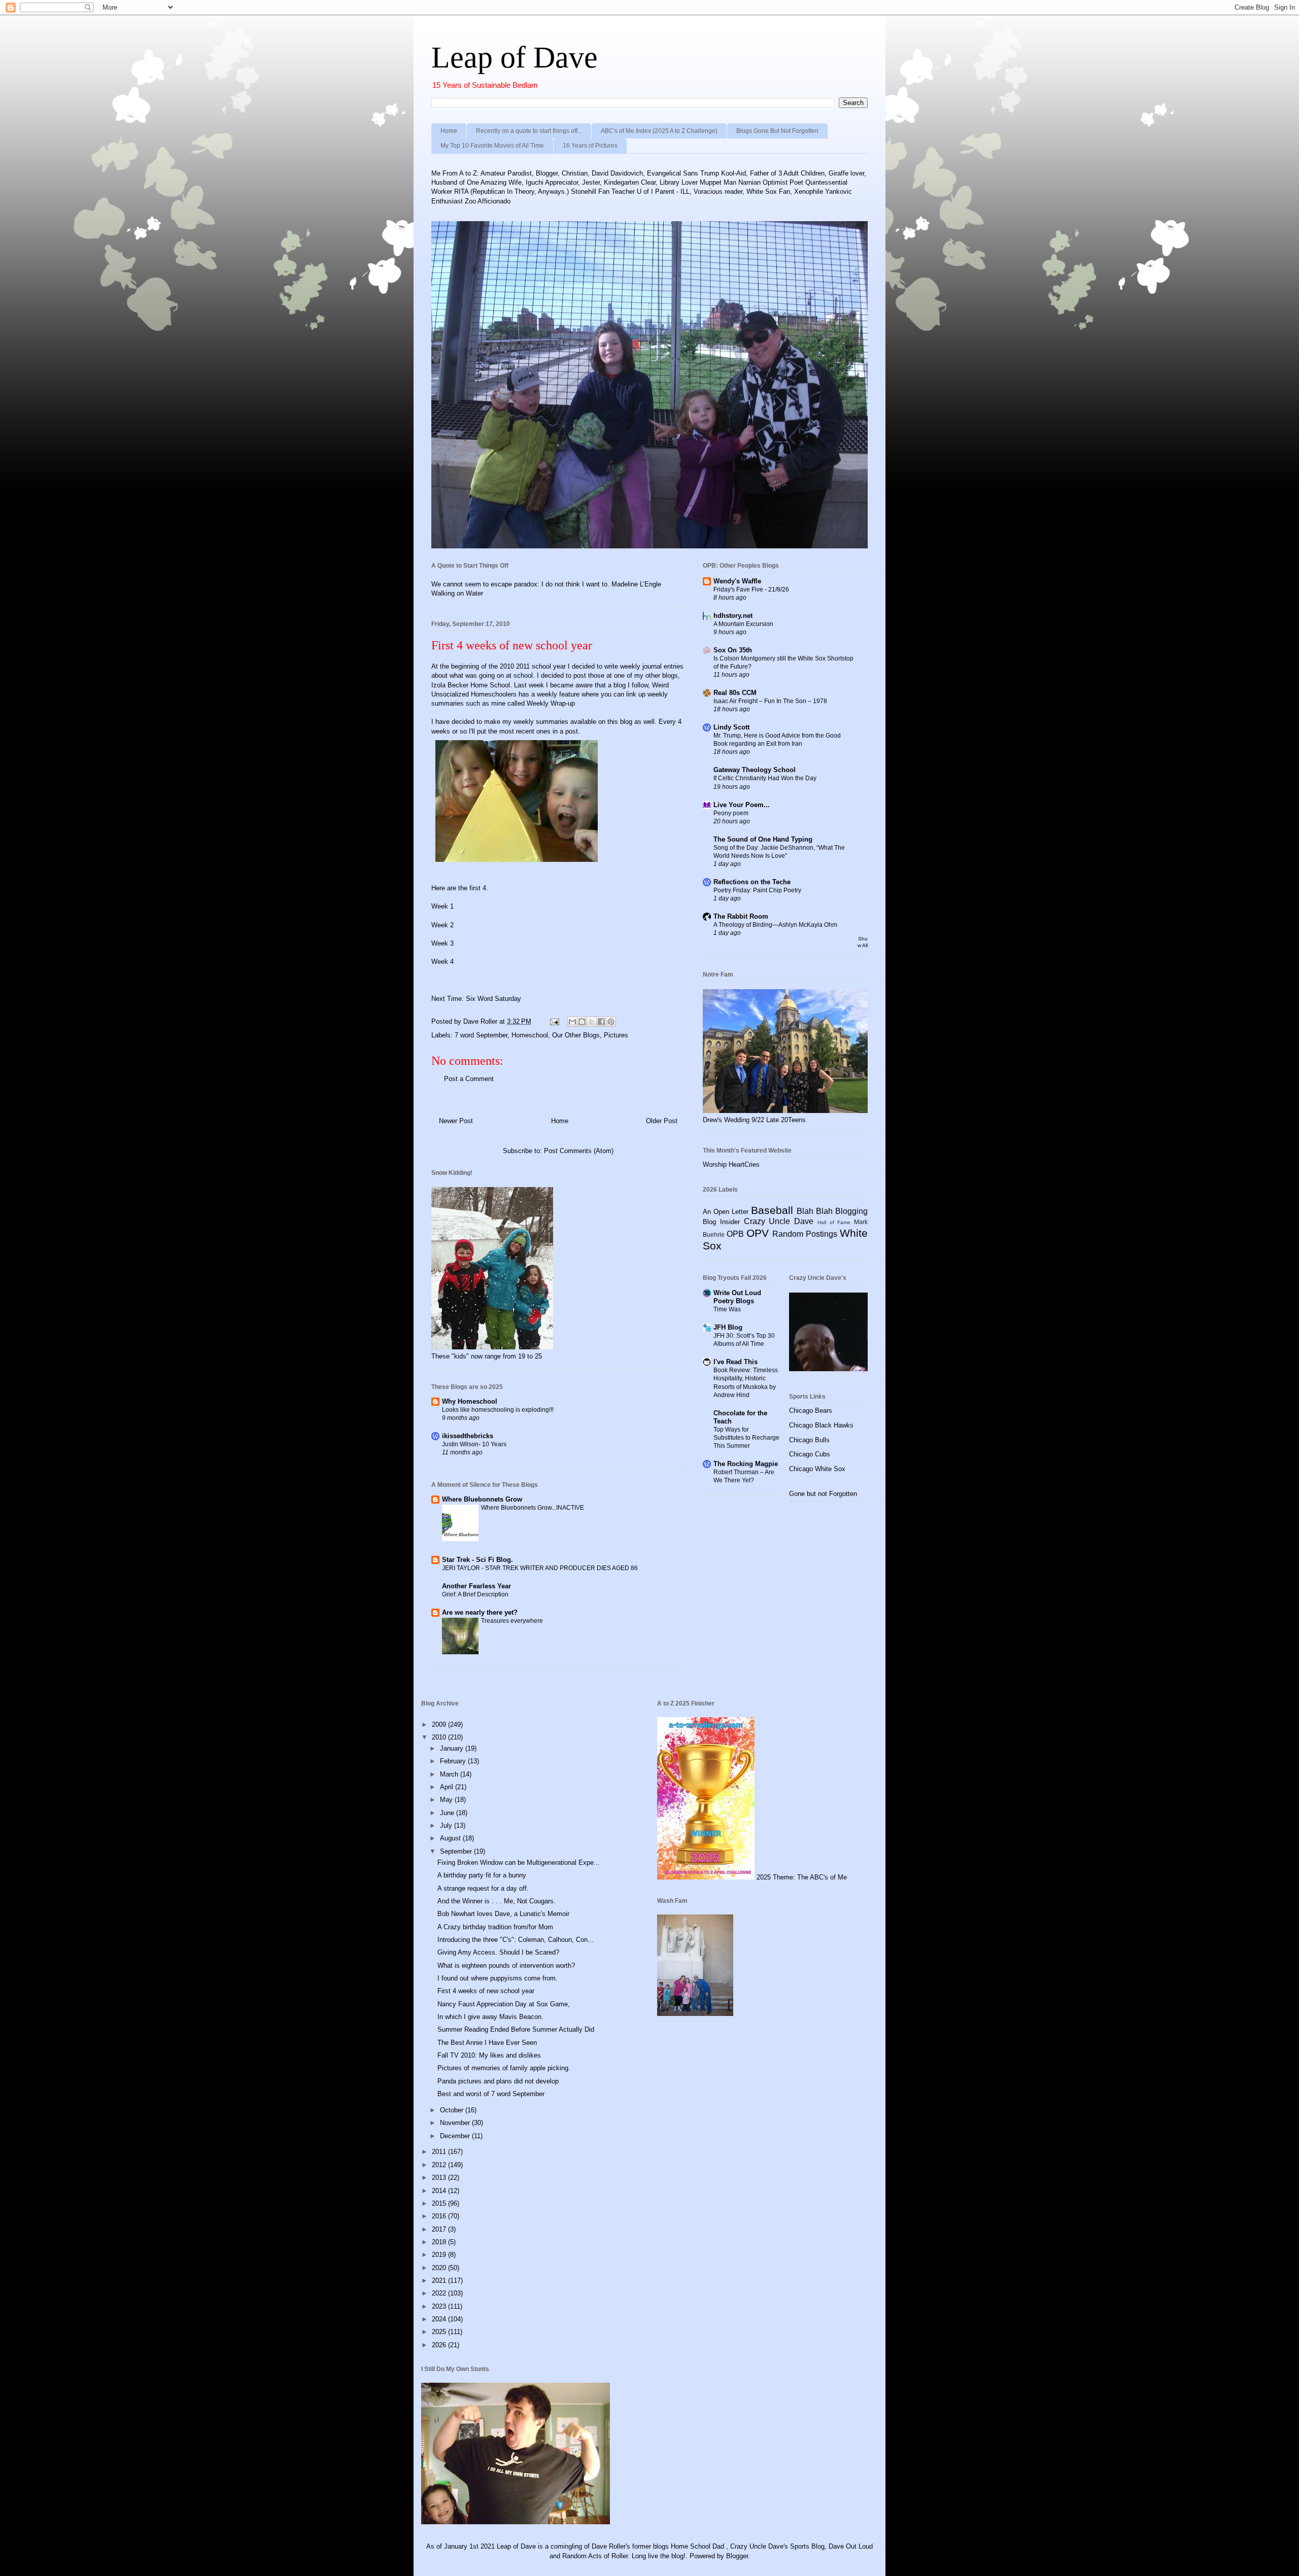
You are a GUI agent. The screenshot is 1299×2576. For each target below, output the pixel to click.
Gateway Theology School (755, 770)
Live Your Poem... (742, 805)
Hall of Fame (834, 1222)
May (447, 1800)
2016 (440, 2216)
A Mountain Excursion (743, 624)
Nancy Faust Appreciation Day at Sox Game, (504, 2004)
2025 (440, 2332)
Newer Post (456, 1121)
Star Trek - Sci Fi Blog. (477, 1560)
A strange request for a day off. (483, 1888)
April (448, 1787)
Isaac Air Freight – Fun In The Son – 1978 (770, 701)
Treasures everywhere (512, 1621)
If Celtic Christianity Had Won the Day (765, 778)
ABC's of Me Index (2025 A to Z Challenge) (659, 131)
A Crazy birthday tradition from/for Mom (495, 1927)
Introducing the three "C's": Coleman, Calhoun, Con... (516, 1940)
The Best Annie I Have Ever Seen (487, 2043)
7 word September (481, 1035)
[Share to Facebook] (601, 1022)
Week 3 (442, 943)
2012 (440, 2165)
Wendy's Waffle (737, 581)
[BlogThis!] (582, 1022)
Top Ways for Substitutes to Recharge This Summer (746, 1438)
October (453, 2110)
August (451, 1838)
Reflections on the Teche (752, 882)
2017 (440, 2229)
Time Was (727, 1309)
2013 (440, 2178)
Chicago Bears (811, 1411)
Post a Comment (469, 1079)
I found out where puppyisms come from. (498, 1978)
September (457, 1851)
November (456, 2123)
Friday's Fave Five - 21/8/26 (751, 589)
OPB (735, 1234)
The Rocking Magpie (746, 1464)
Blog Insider (721, 1222)
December (456, 2136)
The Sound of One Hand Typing (763, 839)
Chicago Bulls (809, 1440)
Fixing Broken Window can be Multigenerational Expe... (519, 1863)
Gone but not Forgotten (823, 1494)
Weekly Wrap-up (551, 703)
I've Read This (736, 1362)
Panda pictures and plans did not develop (498, 2081)
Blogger (737, 2556)
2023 (440, 2306)
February (454, 1761)
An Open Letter (726, 1212)
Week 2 (442, 925)
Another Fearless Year (476, 1586)
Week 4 (442, 962)
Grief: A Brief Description (475, 1594)
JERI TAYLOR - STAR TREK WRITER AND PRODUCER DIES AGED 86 (540, 1568)
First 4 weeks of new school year (486, 1991)
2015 (440, 2203)
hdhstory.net (733, 616)
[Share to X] (592, 1022)
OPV (758, 1233)
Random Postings (805, 1234)
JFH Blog (728, 1327)
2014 (440, 2191)
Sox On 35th (733, 650)
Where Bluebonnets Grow (482, 1499)
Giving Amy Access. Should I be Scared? (498, 1952)
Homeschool (530, 1035)
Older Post (662, 1121)
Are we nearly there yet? (481, 1612)
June (448, 1813)
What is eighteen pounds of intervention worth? (506, 1965)
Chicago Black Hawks (821, 1425)
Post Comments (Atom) (579, 1151)
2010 (440, 1737)
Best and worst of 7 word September (491, 2094)
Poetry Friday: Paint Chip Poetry (757, 890)
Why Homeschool (470, 1401)
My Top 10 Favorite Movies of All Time (492, 146)
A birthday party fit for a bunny (482, 1875)
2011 (440, 2152)
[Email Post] (554, 1021)
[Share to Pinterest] (611, 1022)
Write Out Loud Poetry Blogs (737, 1297)
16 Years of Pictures (590, 146)
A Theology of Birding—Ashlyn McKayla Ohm (775, 925)
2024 (440, 2319)
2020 (440, 2268)
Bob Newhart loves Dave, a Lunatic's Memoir (503, 1914)
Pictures (616, 1035)
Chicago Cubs (810, 1454)
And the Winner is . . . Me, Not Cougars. (497, 1901)
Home (449, 131)
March (450, 1774)
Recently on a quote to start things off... (529, 131)
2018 (440, 2242)
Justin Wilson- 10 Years (474, 1444)
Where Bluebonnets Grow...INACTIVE (533, 1508)
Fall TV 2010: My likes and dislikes (489, 2055)
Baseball (772, 1210)
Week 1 (442, 906)
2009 (440, 1725)
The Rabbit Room (741, 916)
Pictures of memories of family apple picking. (504, 2068)
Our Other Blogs (576, 1035)
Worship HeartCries (731, 1164)
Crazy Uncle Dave (779, 1221)
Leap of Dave (515, 57)
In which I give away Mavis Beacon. (490, 2017)
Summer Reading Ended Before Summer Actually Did (516, 2029)
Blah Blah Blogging (832, 1211)
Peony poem (731, 813)
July (447, 1825)
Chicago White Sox (817, 1469)
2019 (440, 2255)
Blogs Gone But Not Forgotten (777, 131)
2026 (440, 2345)
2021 (440, 2281)
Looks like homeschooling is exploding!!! (498, 1410)
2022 (440, 2293)
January (453, 1748)
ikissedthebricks (468, 1436)
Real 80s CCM (735, 693)
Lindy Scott (731, 727)
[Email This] (572, 1022)
